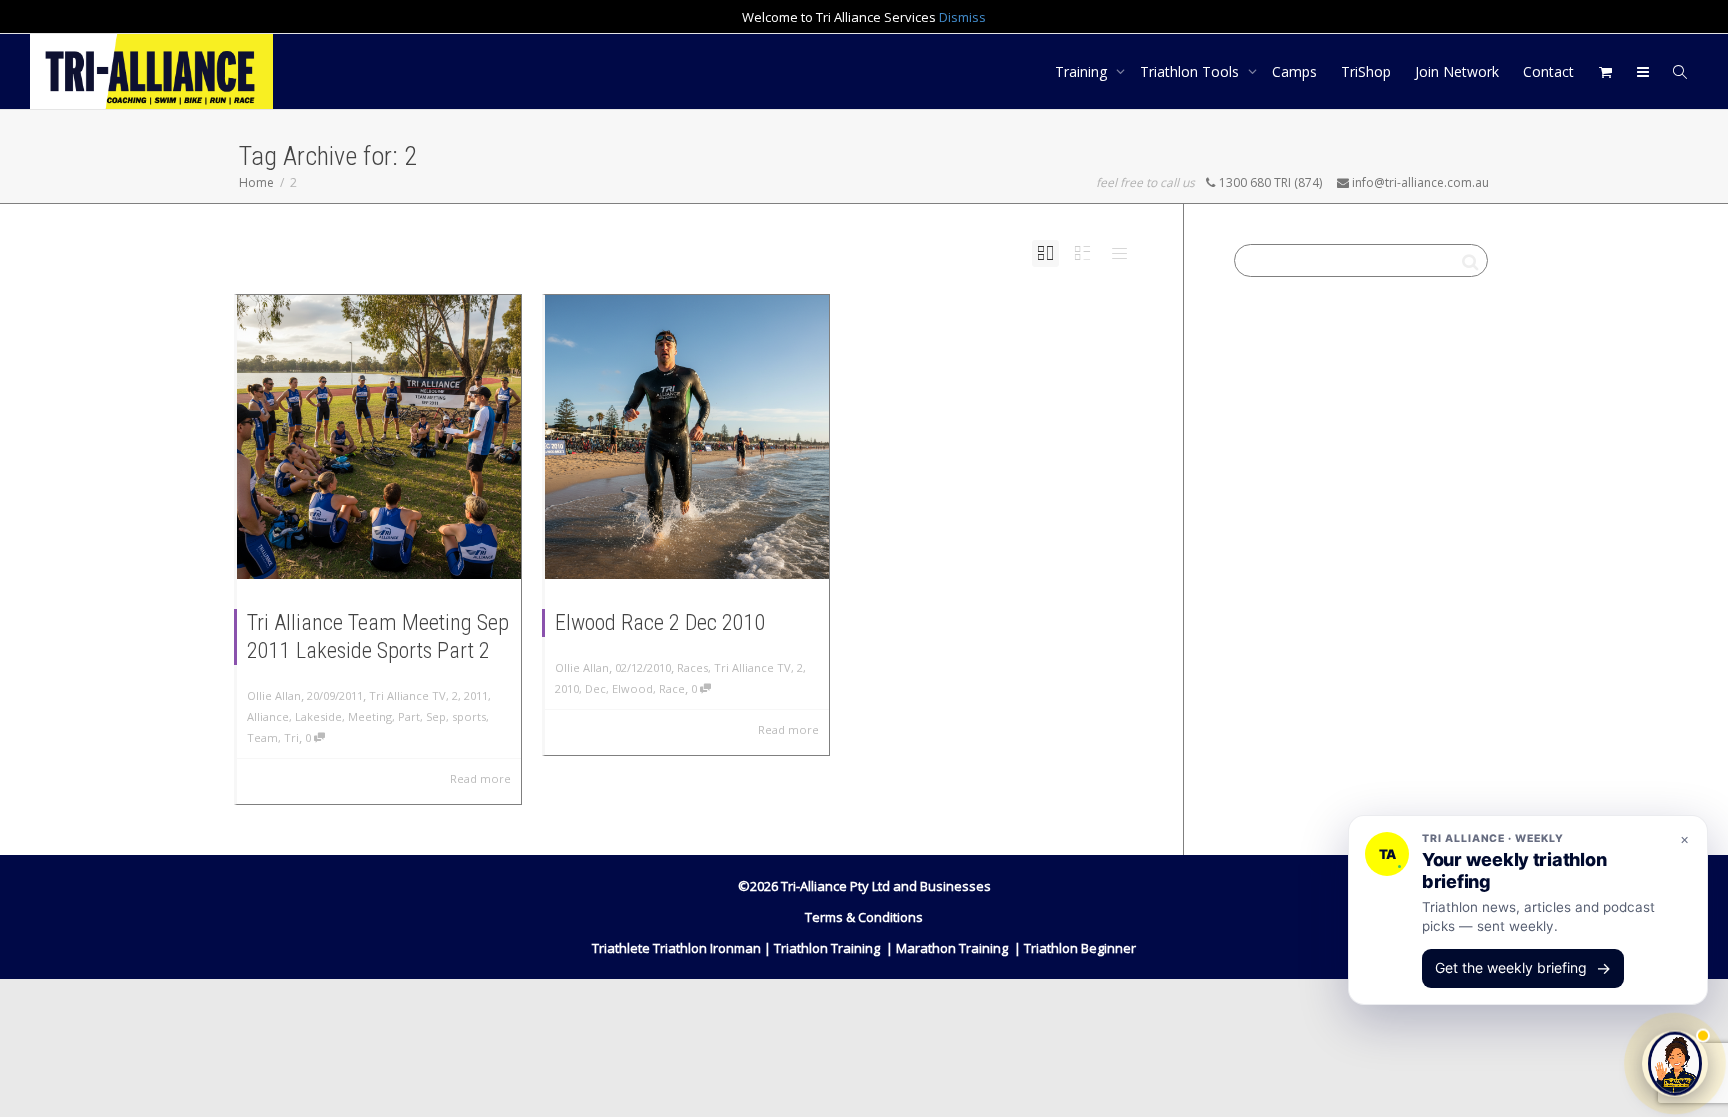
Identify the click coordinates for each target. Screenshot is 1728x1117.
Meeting (370, 716)
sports (469, 716)
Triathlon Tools (1191, 71)
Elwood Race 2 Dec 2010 (660, 622)
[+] (379, 437)
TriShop (1366, 71)
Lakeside (318, 716)
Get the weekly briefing (1523, 968)
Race (672, 688)
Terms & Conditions (864, 917)
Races (692, 667)
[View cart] (1605, 71)
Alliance (268, 716)
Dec (595, 688)
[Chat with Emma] (1675, 1061)
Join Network (1457, 71)
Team (262, 737)
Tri (291, 737)
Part (409, 716)
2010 (567, 688)
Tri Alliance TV (407, 695)
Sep (436, 716)
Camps (1294, 71)
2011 (476, 695)
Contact (1548, 71)
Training (1083, 71)
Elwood (632, 688)
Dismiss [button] (962, 17)
